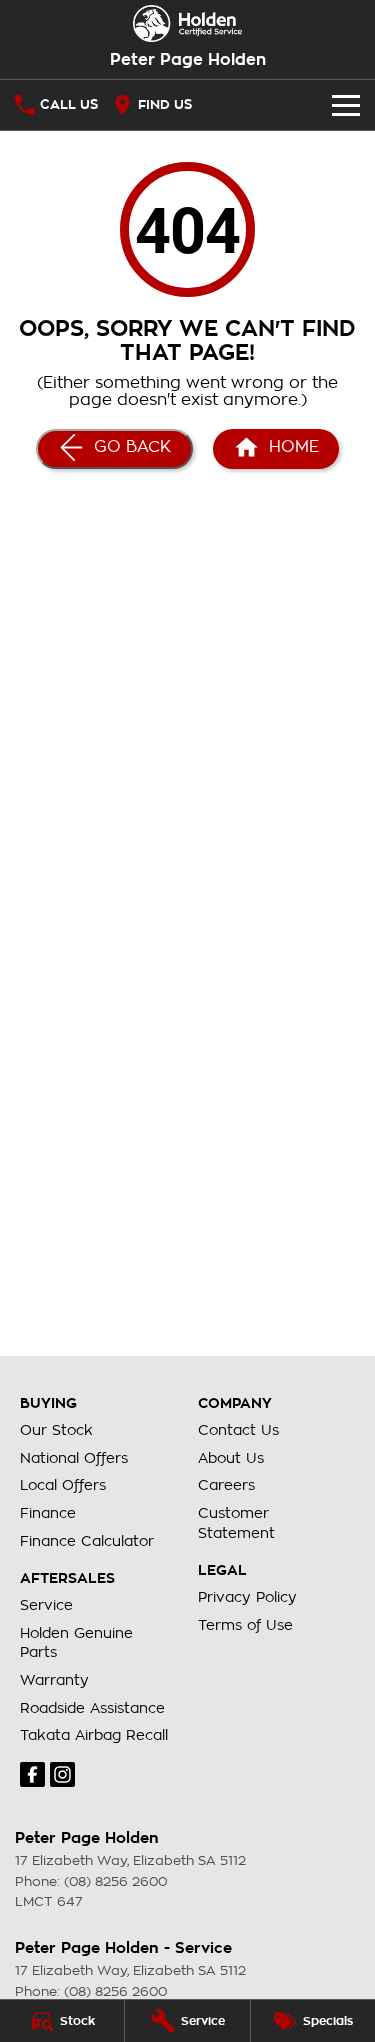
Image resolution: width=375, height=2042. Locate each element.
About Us (231, 1458)
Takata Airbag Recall (94, 1735)
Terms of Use (245, 1625)
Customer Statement (236, 1523)
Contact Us (238, 1430)
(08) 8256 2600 (115, 1881)
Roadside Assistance (92, 1708)
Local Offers (63, 1485)
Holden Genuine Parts (76, 1643)
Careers (226, 1485)
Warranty (54, 1680)
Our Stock (56, 1430)
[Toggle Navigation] (346, 105)
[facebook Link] (32, 1774)
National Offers (74, 1458)
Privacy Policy (247, 1597)
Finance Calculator (87, 1541)
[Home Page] (187, 23)
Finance (48, 1513)
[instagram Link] (62, 1774)
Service (46, 1605)
